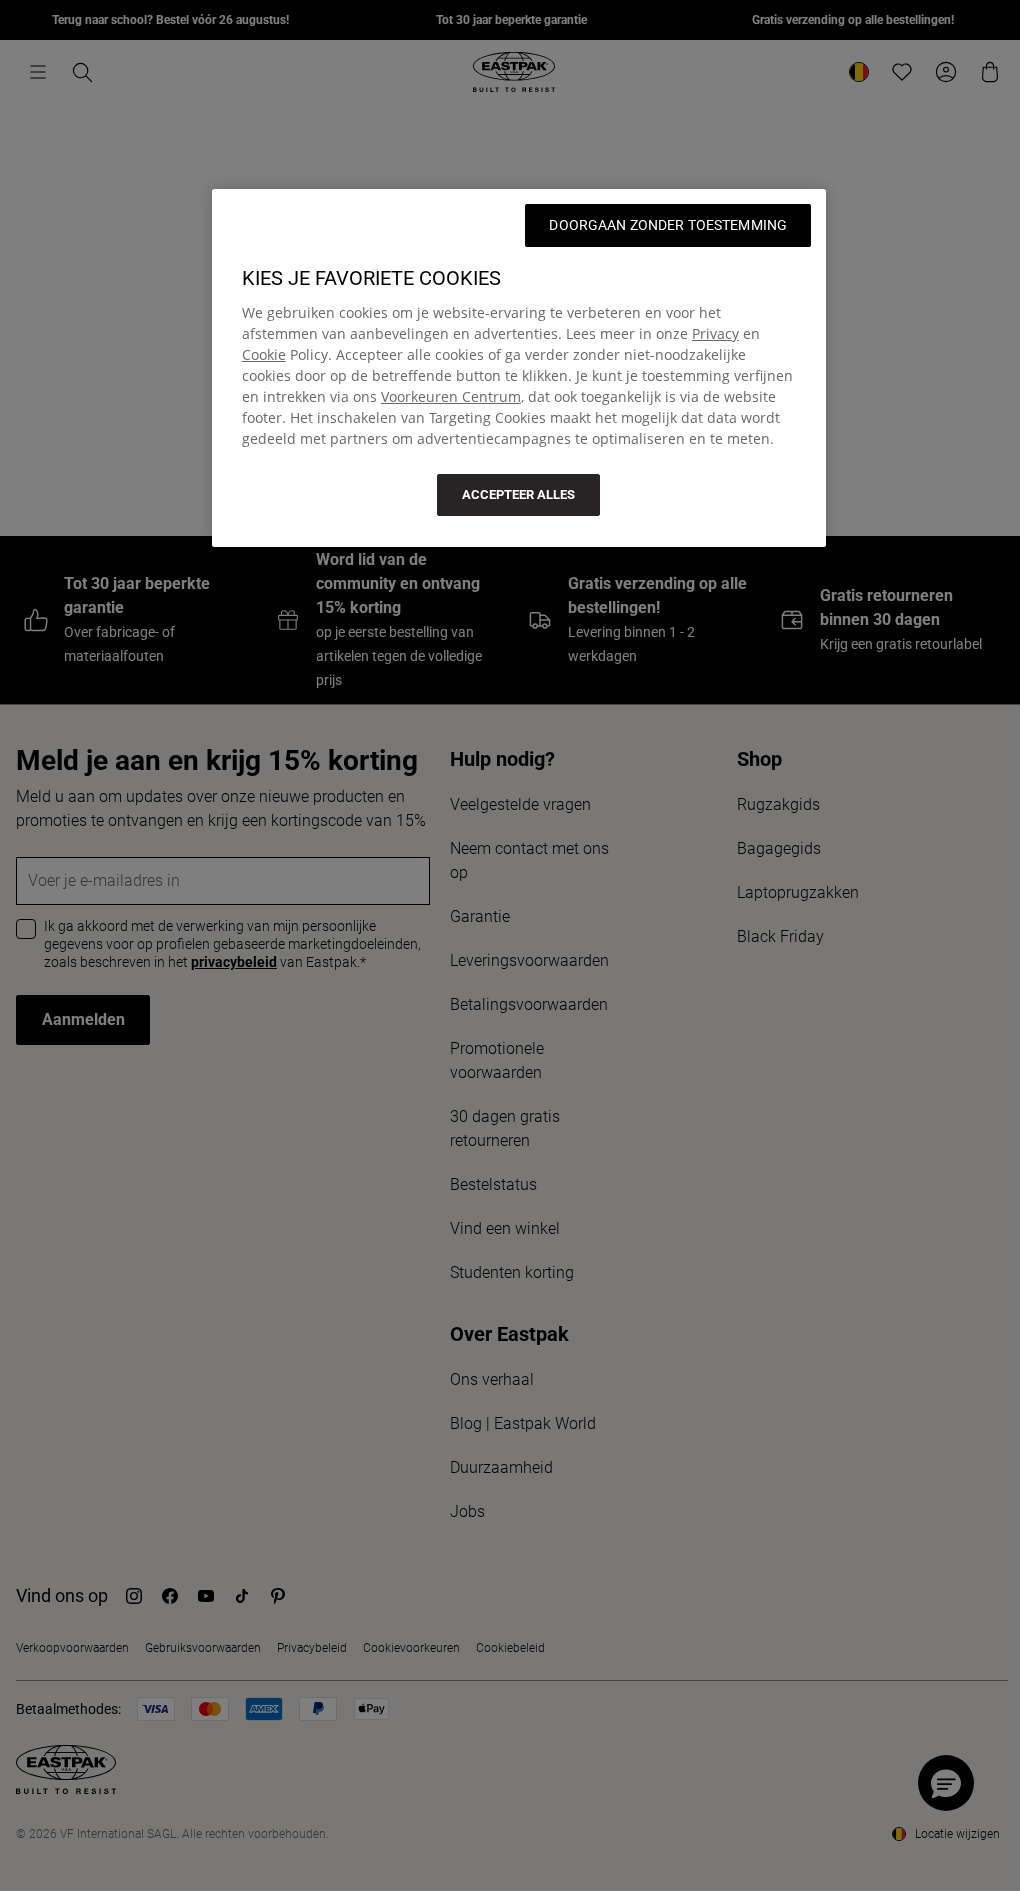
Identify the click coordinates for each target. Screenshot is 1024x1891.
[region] (519, 368)
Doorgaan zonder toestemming (668, 225)
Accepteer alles (518, 494)
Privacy (715, 333)
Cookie (264, 354)
